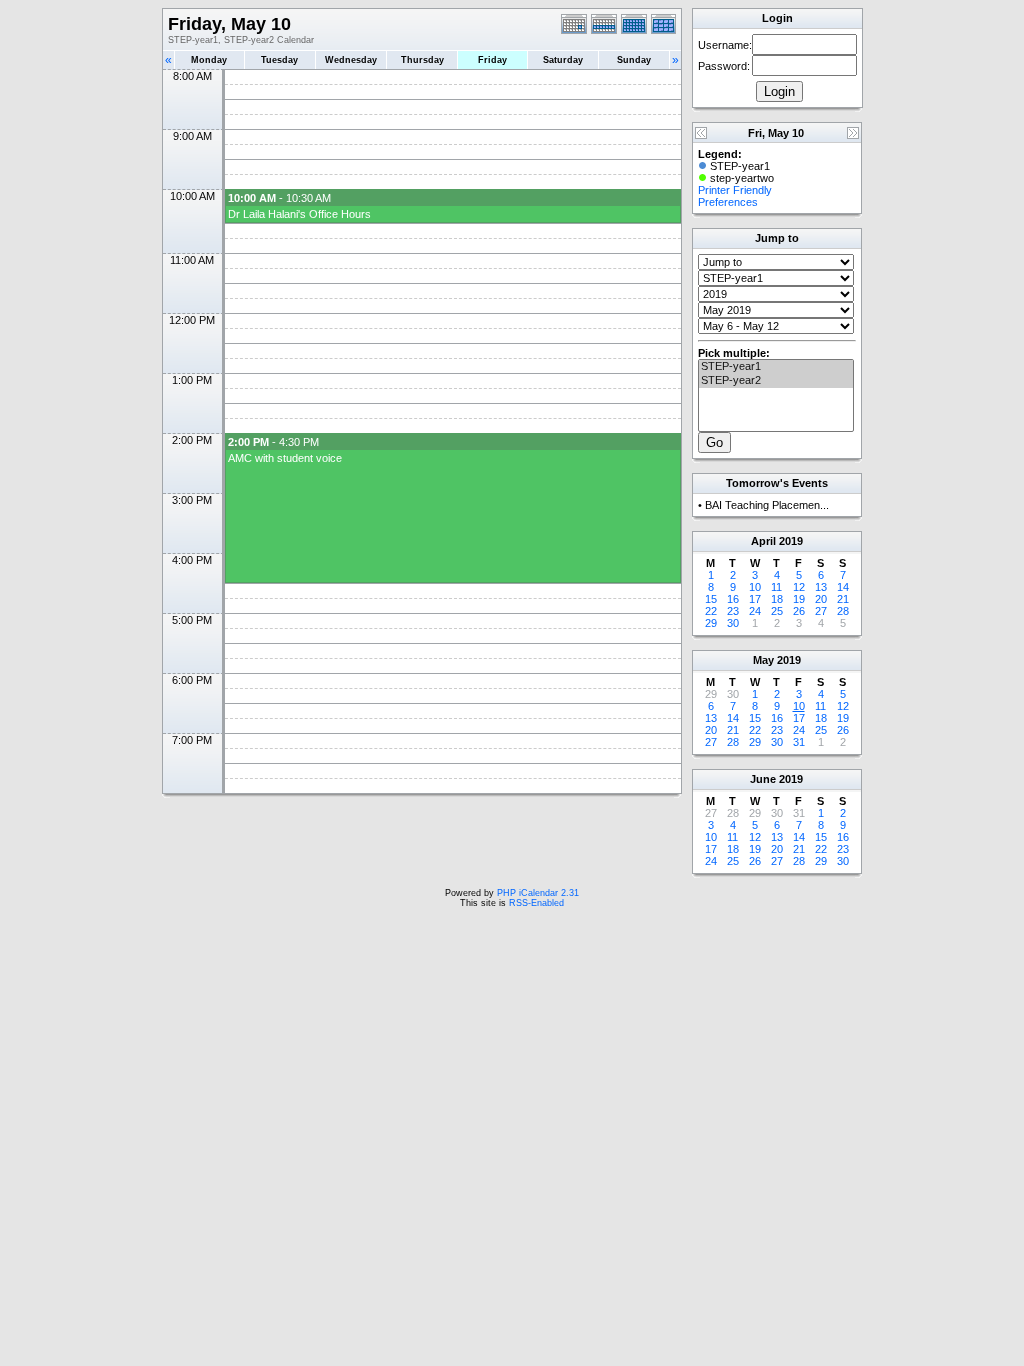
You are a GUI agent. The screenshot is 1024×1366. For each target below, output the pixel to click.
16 (733, 599)
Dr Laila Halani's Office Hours (299, 214)
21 (843, 599)
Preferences (728, 202)
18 (777, 599)
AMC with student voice (285, 458)
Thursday (422, 60)
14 (843, 587)
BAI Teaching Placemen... (767, 505)
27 (821, 611)
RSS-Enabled (536, 903)
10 (755, 587)
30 (733, 623)
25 (777, 611)
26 (799, 611)
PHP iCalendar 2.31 (538, 893)
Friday (492, 60)
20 (821, 599)
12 (799, 587)
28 (843, 611)
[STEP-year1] (776, 367)
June (763, 779)
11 (776, 587)
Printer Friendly (735, 190)
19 (799, 599)
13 (821, 587)
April (763, 541)
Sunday (634, 60)
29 (711, 623)
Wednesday (351, 60)
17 (755, 599)
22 (711, 611)
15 (711, 599)
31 (799, 742)
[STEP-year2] (776, 381)
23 (733, 611)
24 (755, 611)
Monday (209, 60)
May (763, 660)
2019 (791, 541)
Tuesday (279, 60)
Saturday (563, 60)
